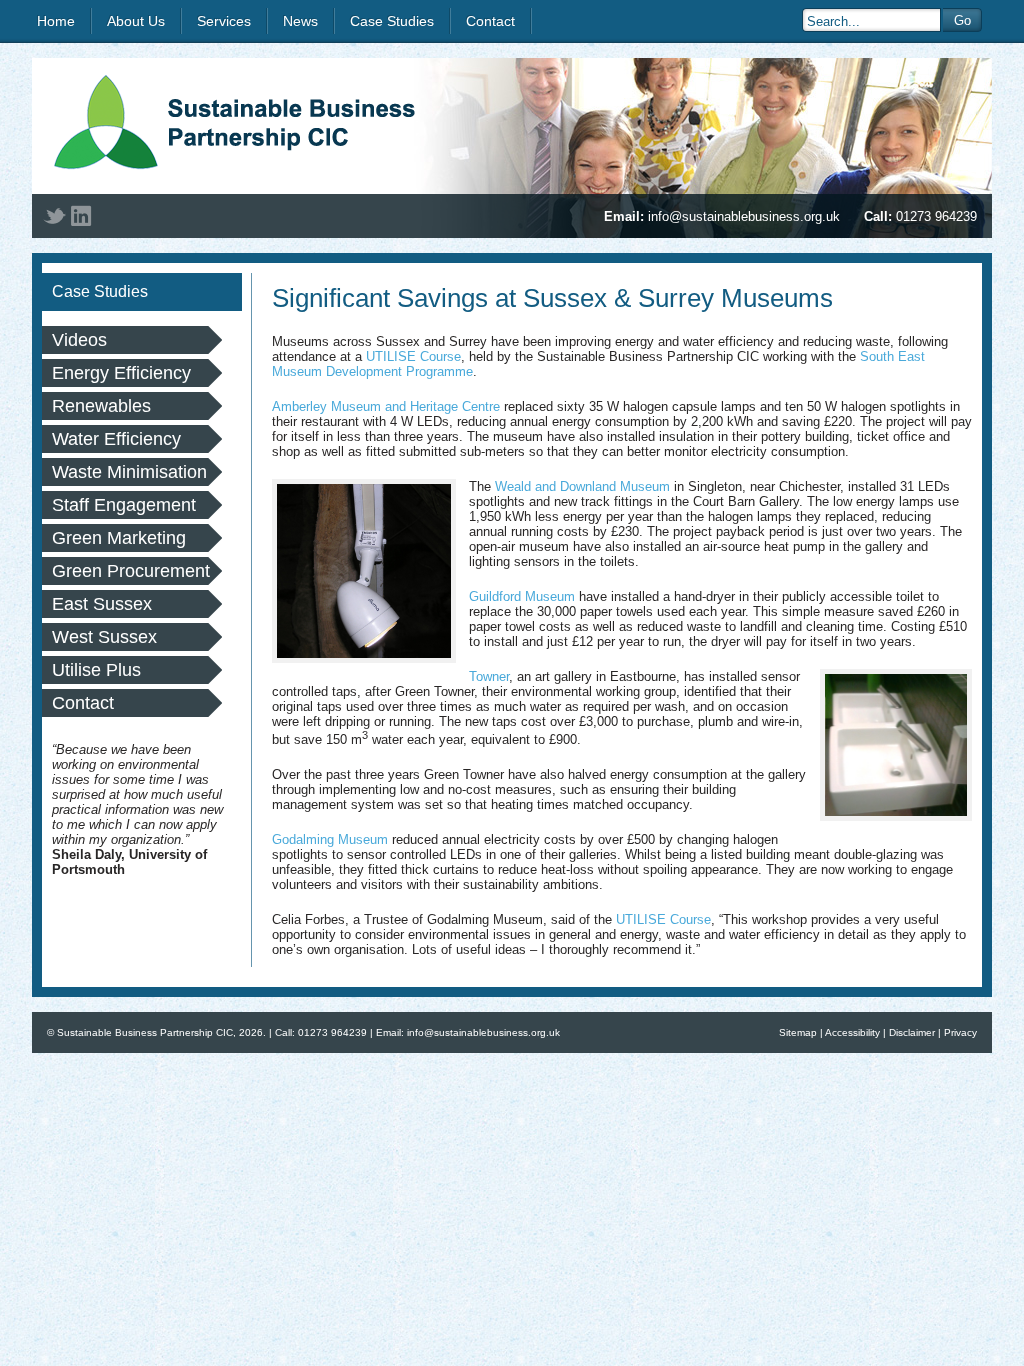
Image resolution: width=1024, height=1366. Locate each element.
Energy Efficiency (121, 373)
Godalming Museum (330, 839)
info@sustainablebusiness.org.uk (744, 216)
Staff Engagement (124, 505)
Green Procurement (131, 571)
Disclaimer (912, 1032)
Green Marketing (119, 538)
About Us (136, 21)
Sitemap (798, 1032)
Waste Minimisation (129, 472)
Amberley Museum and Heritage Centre (386, 406)
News (300, 21)
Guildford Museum (522, 596)
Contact (490, 21)
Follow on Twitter (55, 216)
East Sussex (102, 604)
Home (56, 21)
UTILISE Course (413, 356)
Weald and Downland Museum (582, 486)
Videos (79, 340)
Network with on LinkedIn (81, 216)
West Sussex (104, 637)
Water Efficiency (116, 439)
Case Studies (392, 21)
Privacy (960, 1032)
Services (224, 21)
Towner (489, 676)
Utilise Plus (96, 670)
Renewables (101, 406)
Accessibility (852, 1032)
